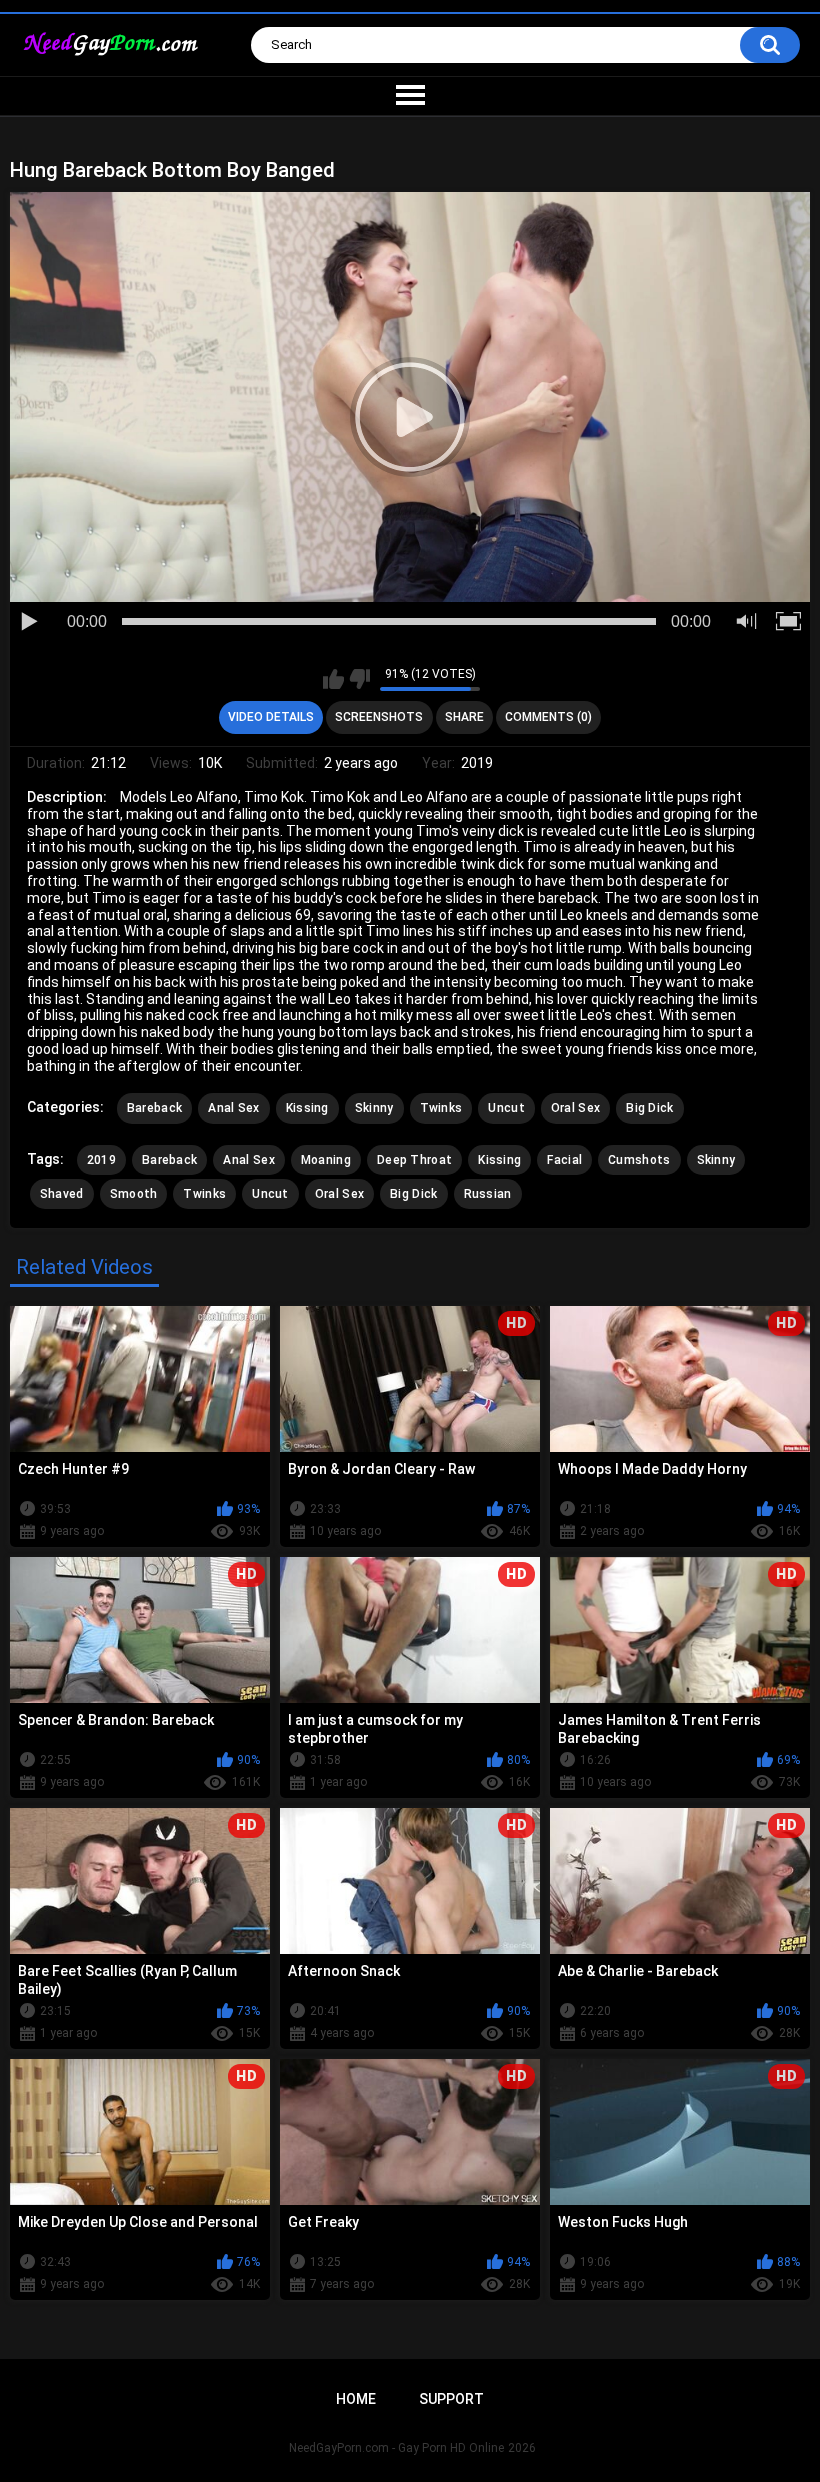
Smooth (134, 1194)
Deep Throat (414, 1160)
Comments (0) (548, 717)
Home (356, 2399)
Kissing (307, 1108)
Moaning (326, 1160)
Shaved (62, 1194)
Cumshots (639, 1160)
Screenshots (379, 717)
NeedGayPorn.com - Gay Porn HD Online (396, 2448)
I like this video (333, 679)
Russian (488, 1194)
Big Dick (649, 1108)
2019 (101, 1160)
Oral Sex (575, 1108)
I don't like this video (359, 679)
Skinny (374, 1108)
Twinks (441, 1108)
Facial (564, 1160)
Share (464, 717)
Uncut (506, 1108)
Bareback (154, 1108)
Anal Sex (233, 1108)
